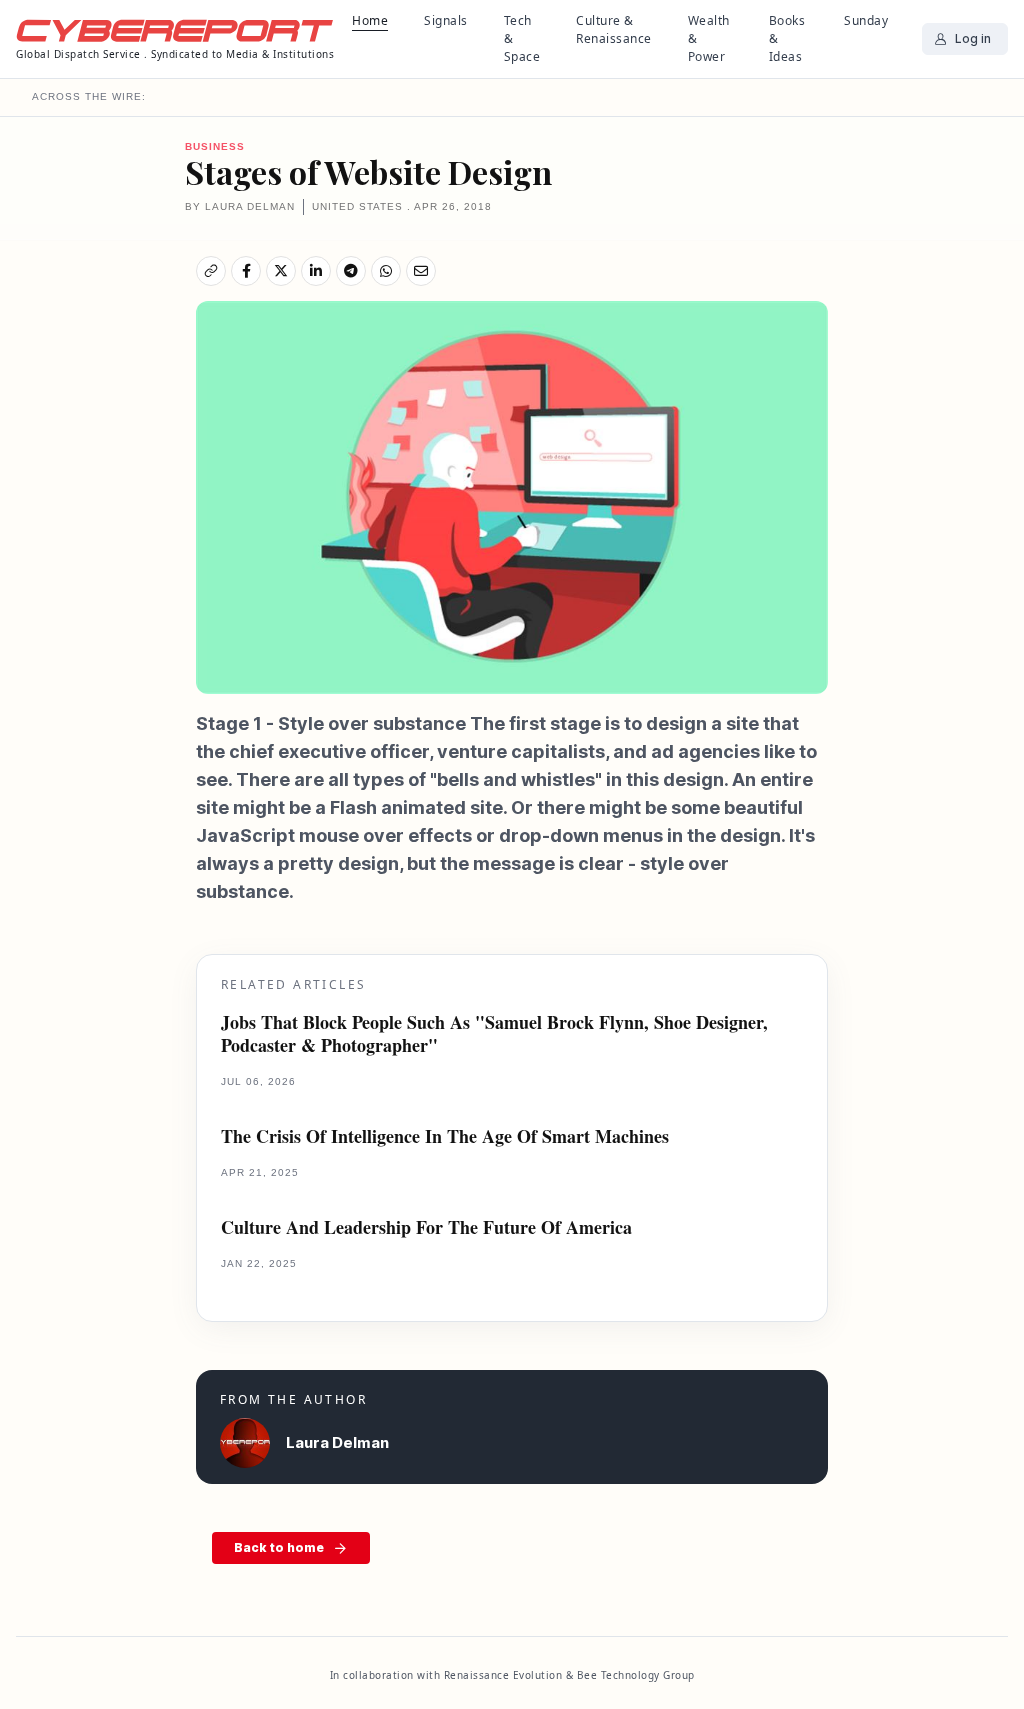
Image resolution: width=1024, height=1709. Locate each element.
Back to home (279, 1547)
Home (370, 20)
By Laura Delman (240, 206)
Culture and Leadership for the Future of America (426, 1227)
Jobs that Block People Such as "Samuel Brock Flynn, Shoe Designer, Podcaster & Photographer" (494, 1034)
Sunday (866, 20)
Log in (973, 38)
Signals (446, 20)
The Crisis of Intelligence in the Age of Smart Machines (445, 1136)
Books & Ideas (787, 38)
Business (215, 146)
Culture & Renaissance (614, 29)
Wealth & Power (709, 38)
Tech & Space (522, 38)
